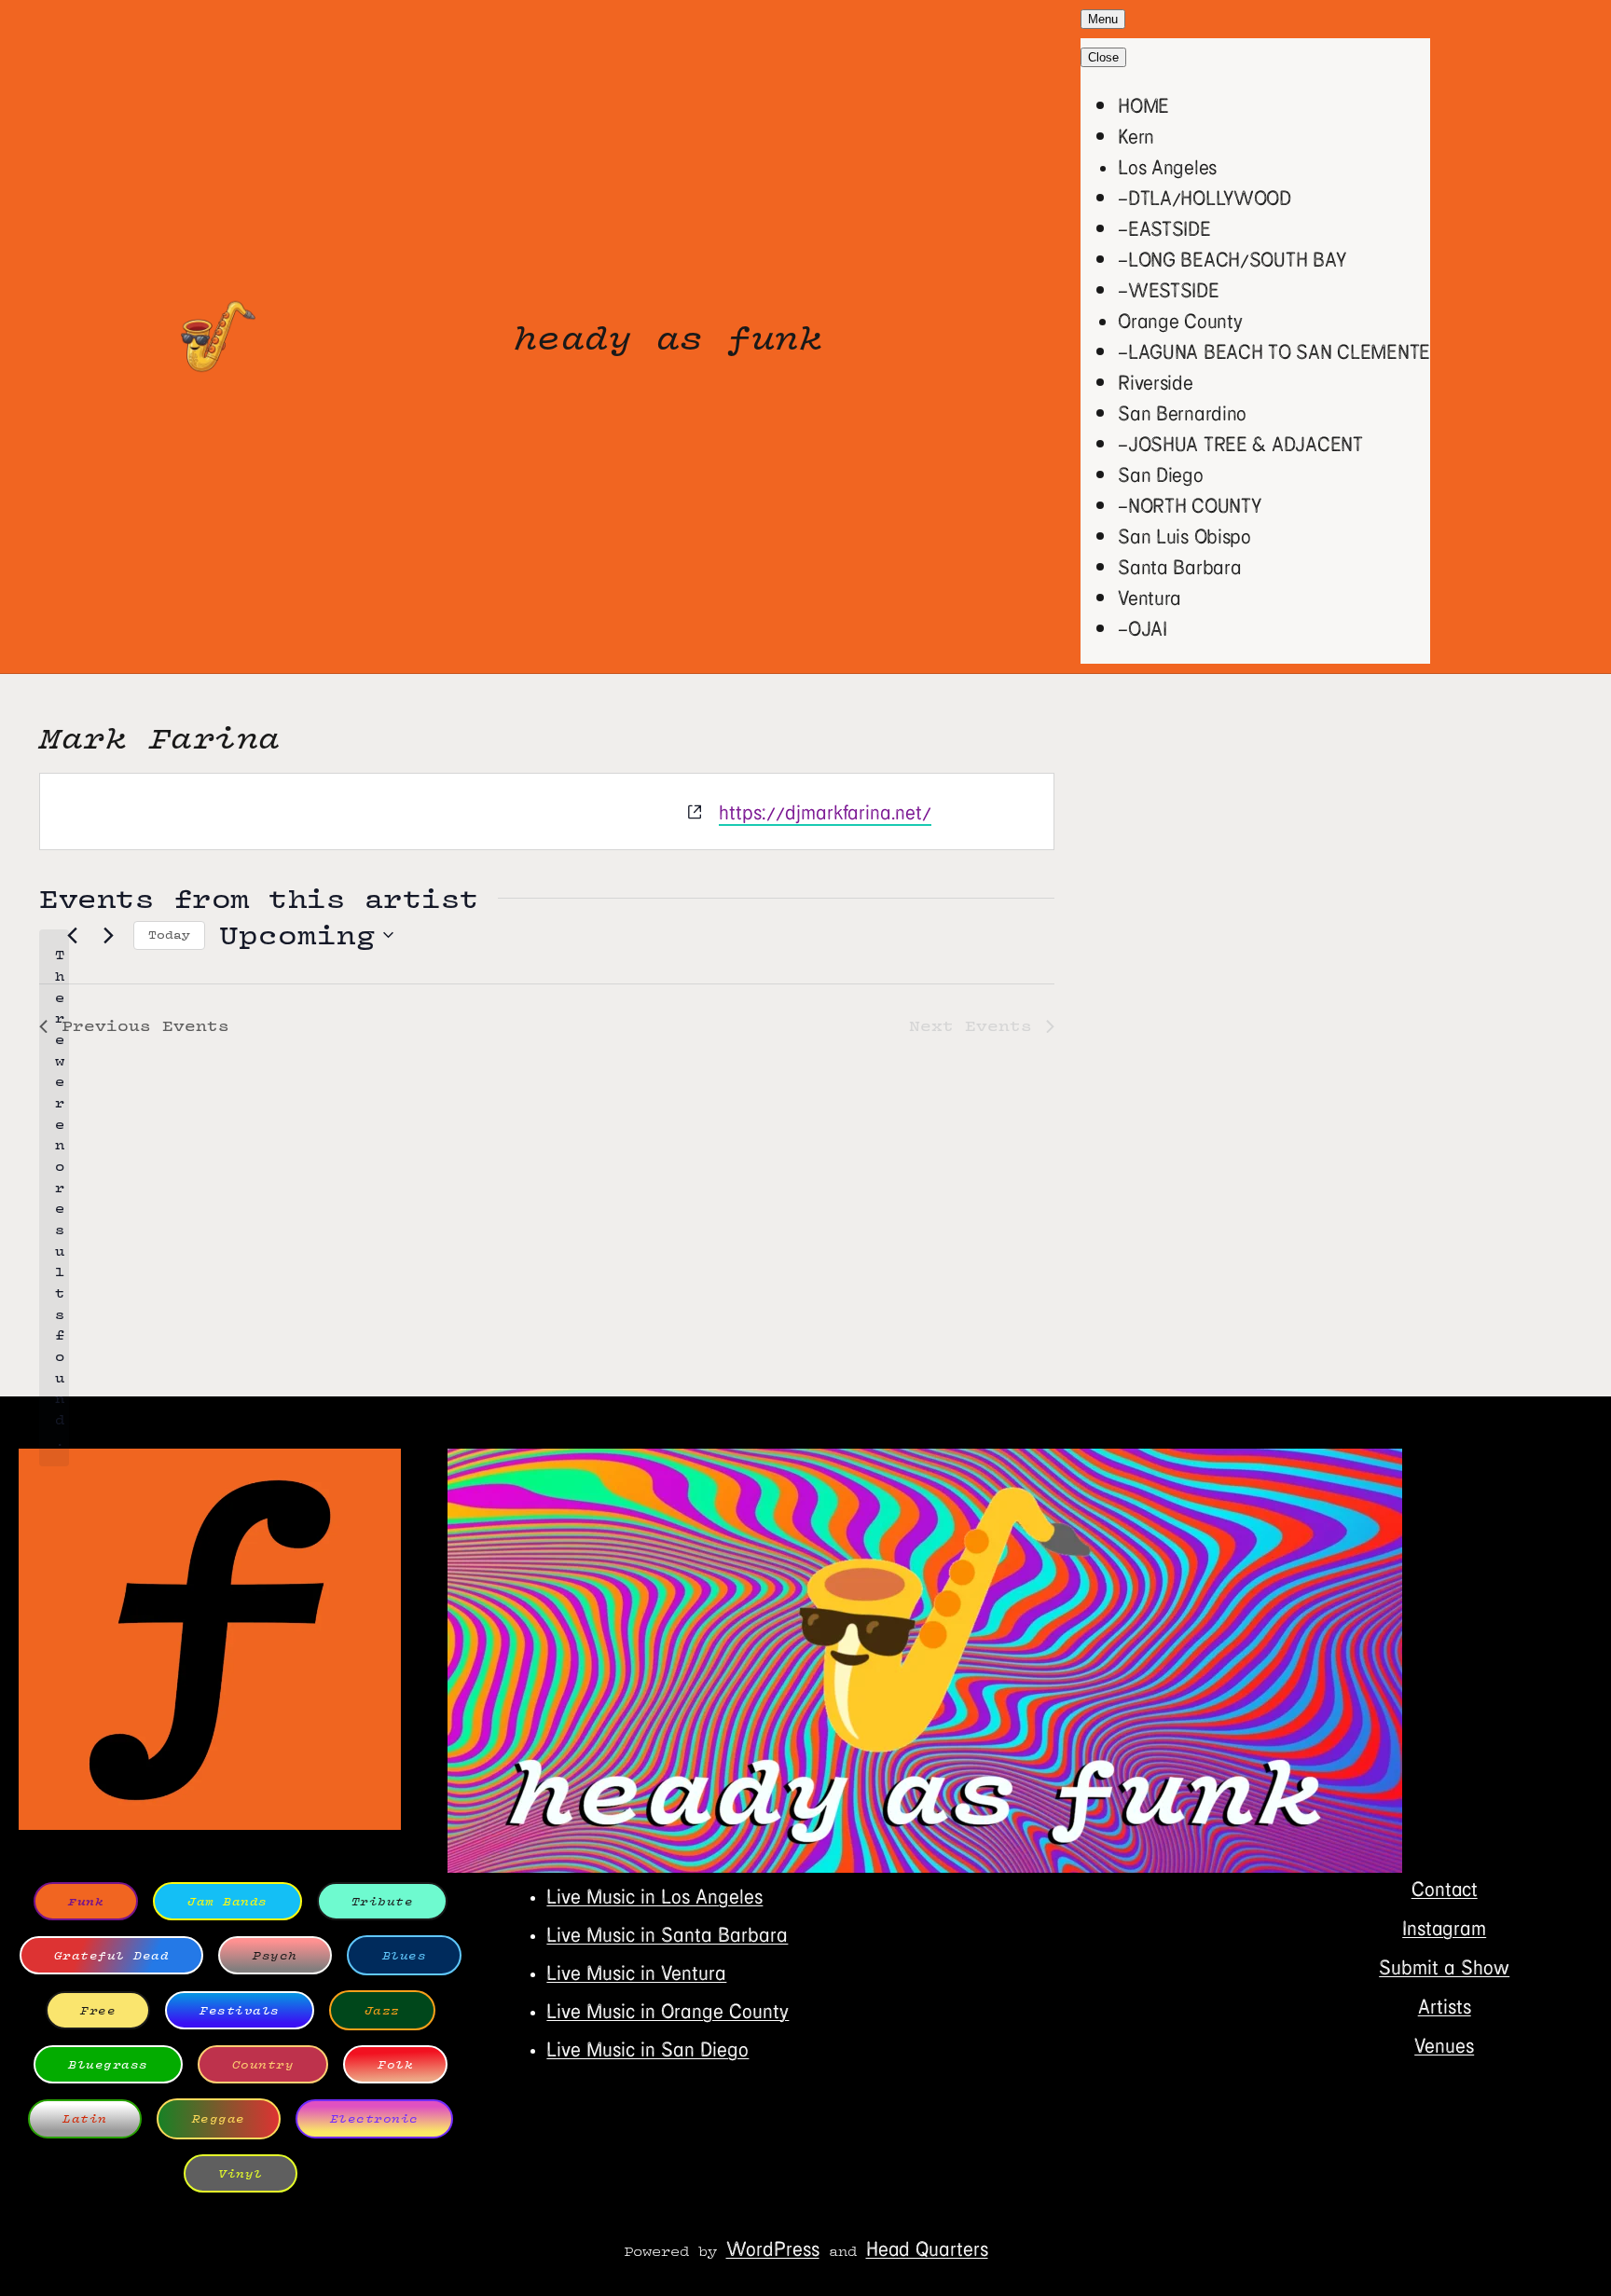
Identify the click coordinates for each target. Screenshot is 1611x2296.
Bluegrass (108, 2064)
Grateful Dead (112, 1955)
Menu (1103, 19)
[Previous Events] (72, 935)
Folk (395, 2064)
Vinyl (241, 2173)
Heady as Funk (668, 337)
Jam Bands (227, 1901)
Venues (1444, 2045)
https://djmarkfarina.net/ (825, 811)
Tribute (383, 1901)
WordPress (773, 2248)
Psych (275, 1955)
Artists (1445, 2006)
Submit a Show (1444, 1966)
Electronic (374, 2118)
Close (1103, 57)
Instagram (1444, 1927)
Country (263, 2064)
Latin (85, 2118)
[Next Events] (108, 935)
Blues (405, 1955)
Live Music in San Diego (647, 2049)
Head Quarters (927, 2248)
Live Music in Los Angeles (654, 1896)
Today (169, 935)
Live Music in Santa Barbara (667, 1934)
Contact (1445, 1888)
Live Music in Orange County (668, 2010)
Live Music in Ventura (636, 1972)
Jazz (382, 2010)
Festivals (240, 2010)
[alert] (54, 1198)
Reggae (219, 2118)
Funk (86, 1901)
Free (98, 2010)
